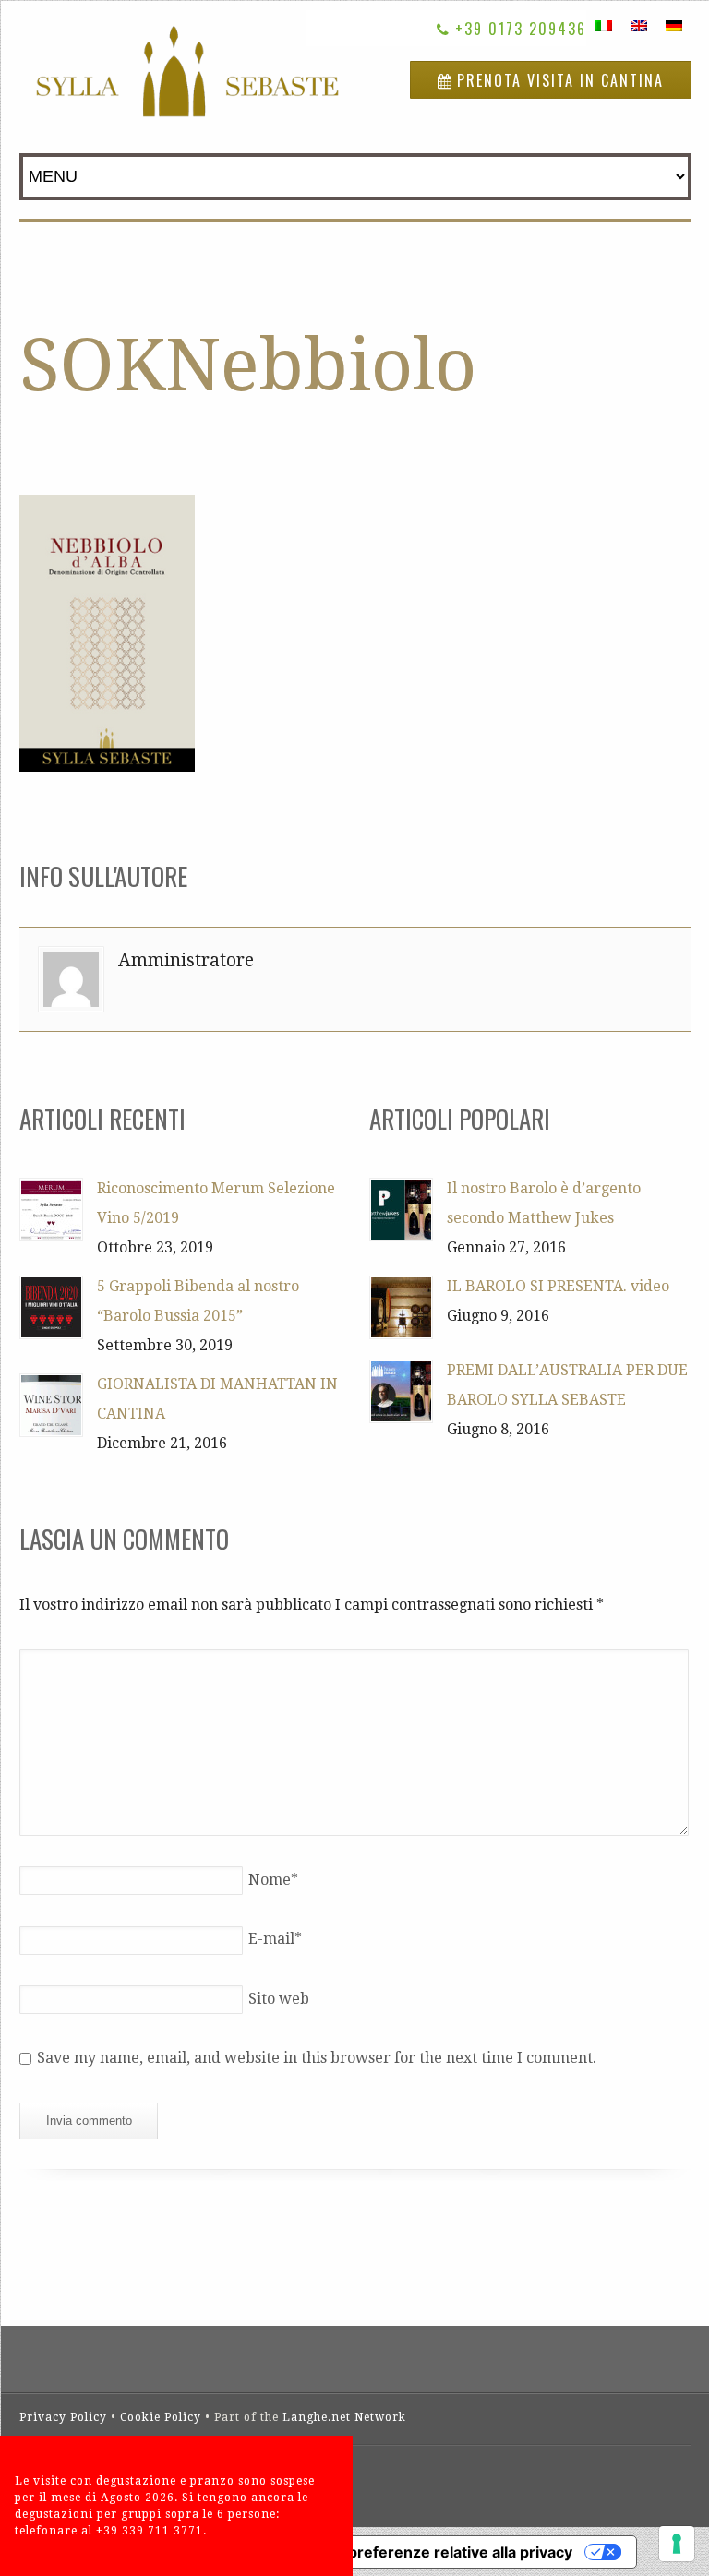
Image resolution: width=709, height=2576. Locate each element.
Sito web (279, 1999)
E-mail (275, 1939)
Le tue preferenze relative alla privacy (436, 2552)
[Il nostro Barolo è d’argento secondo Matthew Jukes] (401, 1210)
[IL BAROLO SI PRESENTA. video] (401, 1307)
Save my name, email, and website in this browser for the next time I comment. (317, 2058)
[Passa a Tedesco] (674, 25)
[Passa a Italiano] (604, 25)
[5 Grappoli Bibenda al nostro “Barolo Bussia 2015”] (51, 1307)
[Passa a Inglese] (639, 25)
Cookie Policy (161, 2417)
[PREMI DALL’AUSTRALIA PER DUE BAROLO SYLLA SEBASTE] (401, 1391)
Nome (273, 1880)
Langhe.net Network (344, 2417)
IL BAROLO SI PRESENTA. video (558, 1286)
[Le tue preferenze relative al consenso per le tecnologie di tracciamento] (677, 2544)
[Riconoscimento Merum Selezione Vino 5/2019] (51, 1210)
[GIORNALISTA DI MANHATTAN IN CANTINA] (51, 1405)
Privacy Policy (63, 2417)
